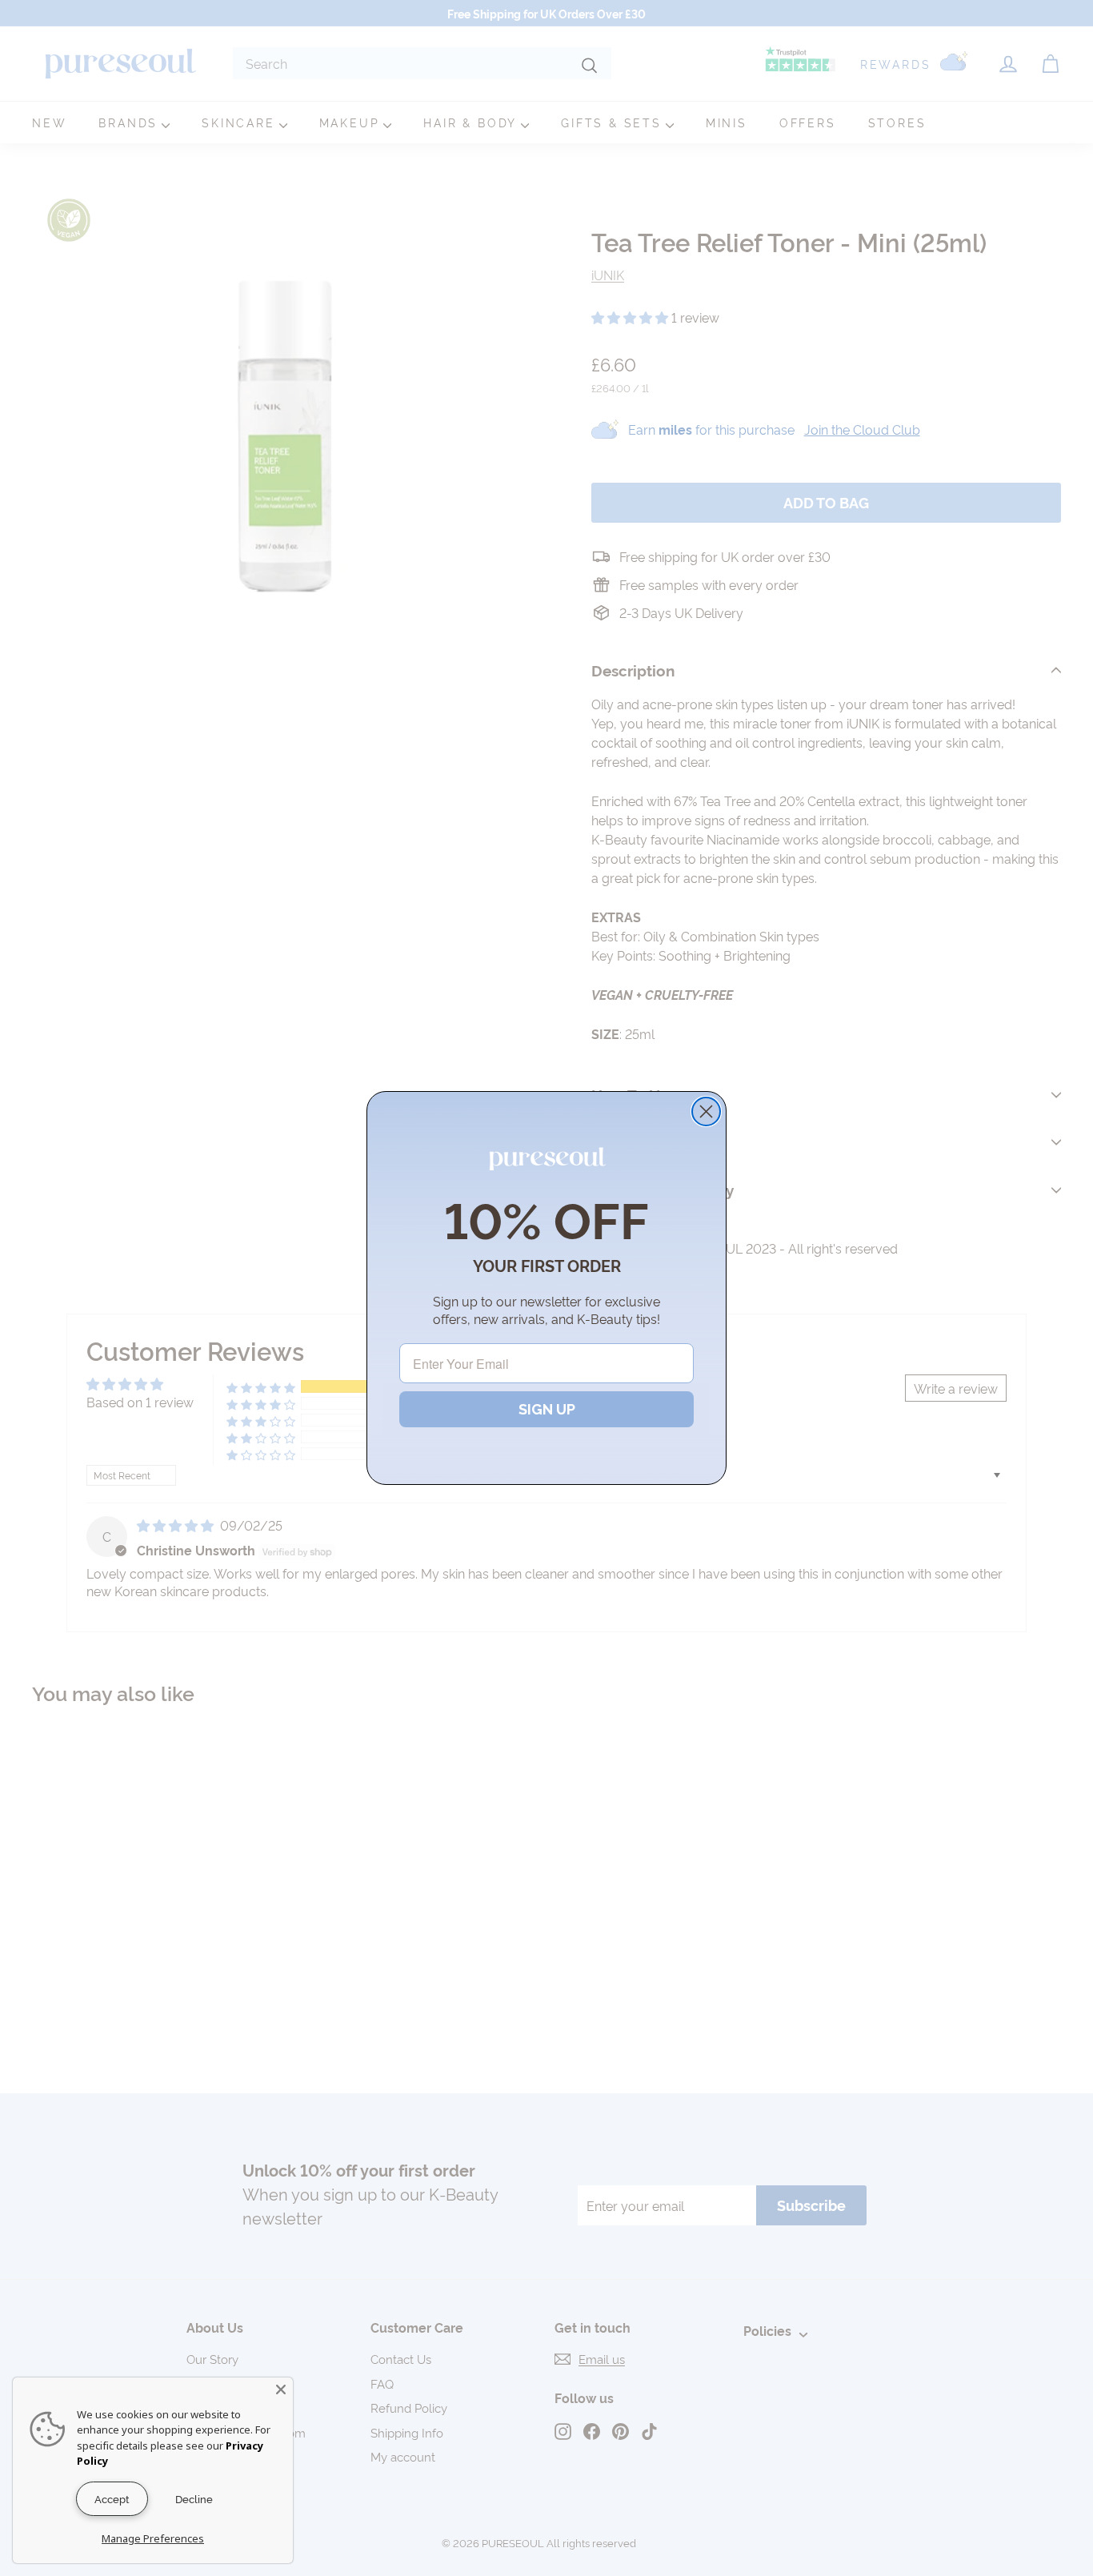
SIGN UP (547, 1409)
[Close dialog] (706, 1111)
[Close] (281, 2389)
